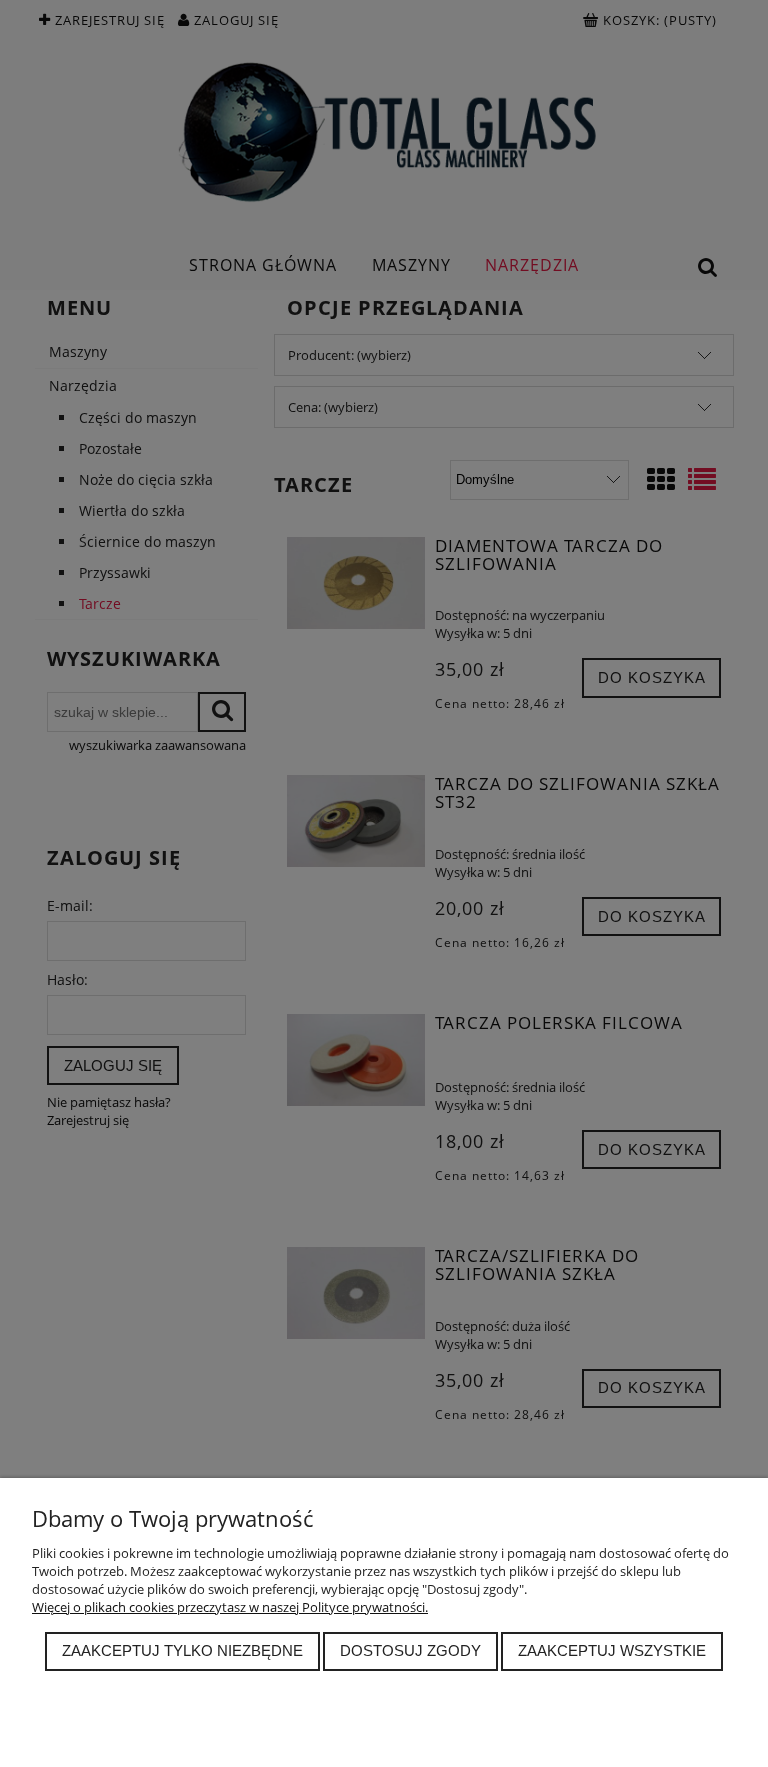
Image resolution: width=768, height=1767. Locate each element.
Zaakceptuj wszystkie (612, 1650)
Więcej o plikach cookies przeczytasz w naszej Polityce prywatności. (230, 1607)
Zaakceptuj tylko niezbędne (182, 1650)
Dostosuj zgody (410, 1650)
